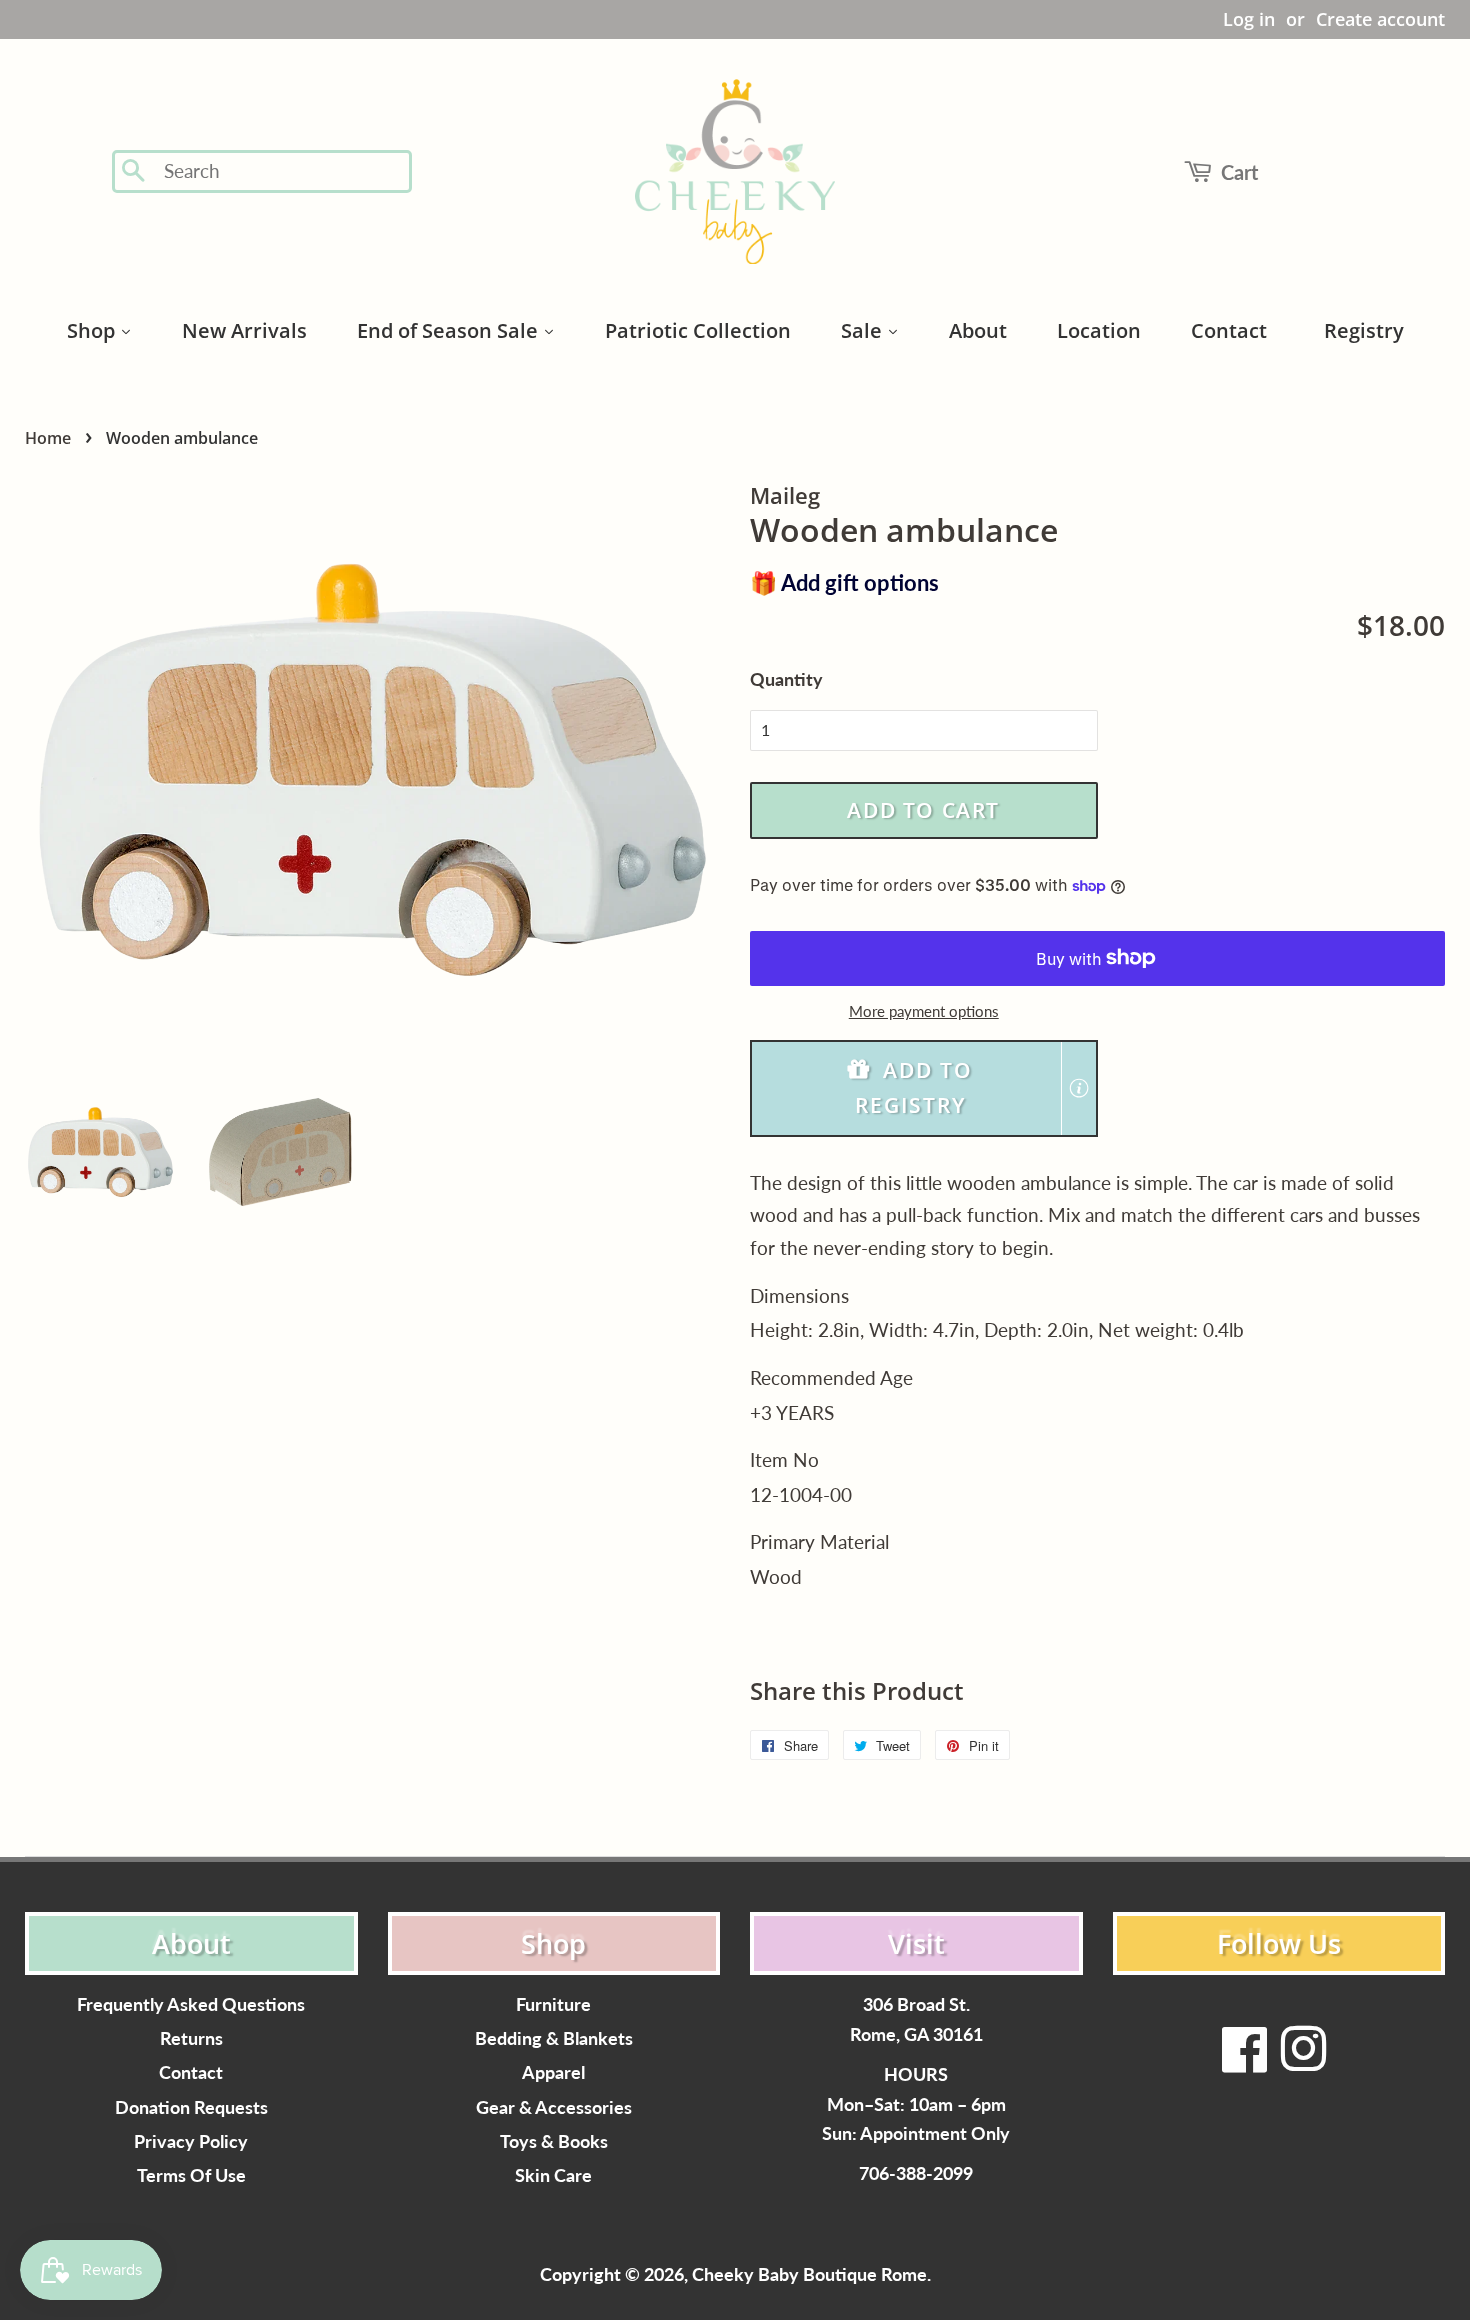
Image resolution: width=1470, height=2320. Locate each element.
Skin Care (553, 2175)
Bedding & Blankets (554, 2038)
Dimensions (799, 1295)
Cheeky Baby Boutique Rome (809, 2274)
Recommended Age (831, 1377)
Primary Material (819, 1541)
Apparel (553, 2072)
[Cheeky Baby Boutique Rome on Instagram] (1303, 2061)
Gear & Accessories (554, 2107)
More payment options (924, 1011)
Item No (784, 1459)
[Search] (134, 172)
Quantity (786, 679)
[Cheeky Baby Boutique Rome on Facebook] (1245, 2061)
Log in (1249, 19)
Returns (191, 2038)
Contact (191, 2072)
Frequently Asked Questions (191, 2004)
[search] (281, 171)
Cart (1239, 172)
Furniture (553, 2004)
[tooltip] (1079, 1088)
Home (48, 438)
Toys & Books (554, 2141)
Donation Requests (191, 2107)
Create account (1380, 19)
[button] (924, 1088)
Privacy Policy (191, 2141)
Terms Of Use (191, 2175)
